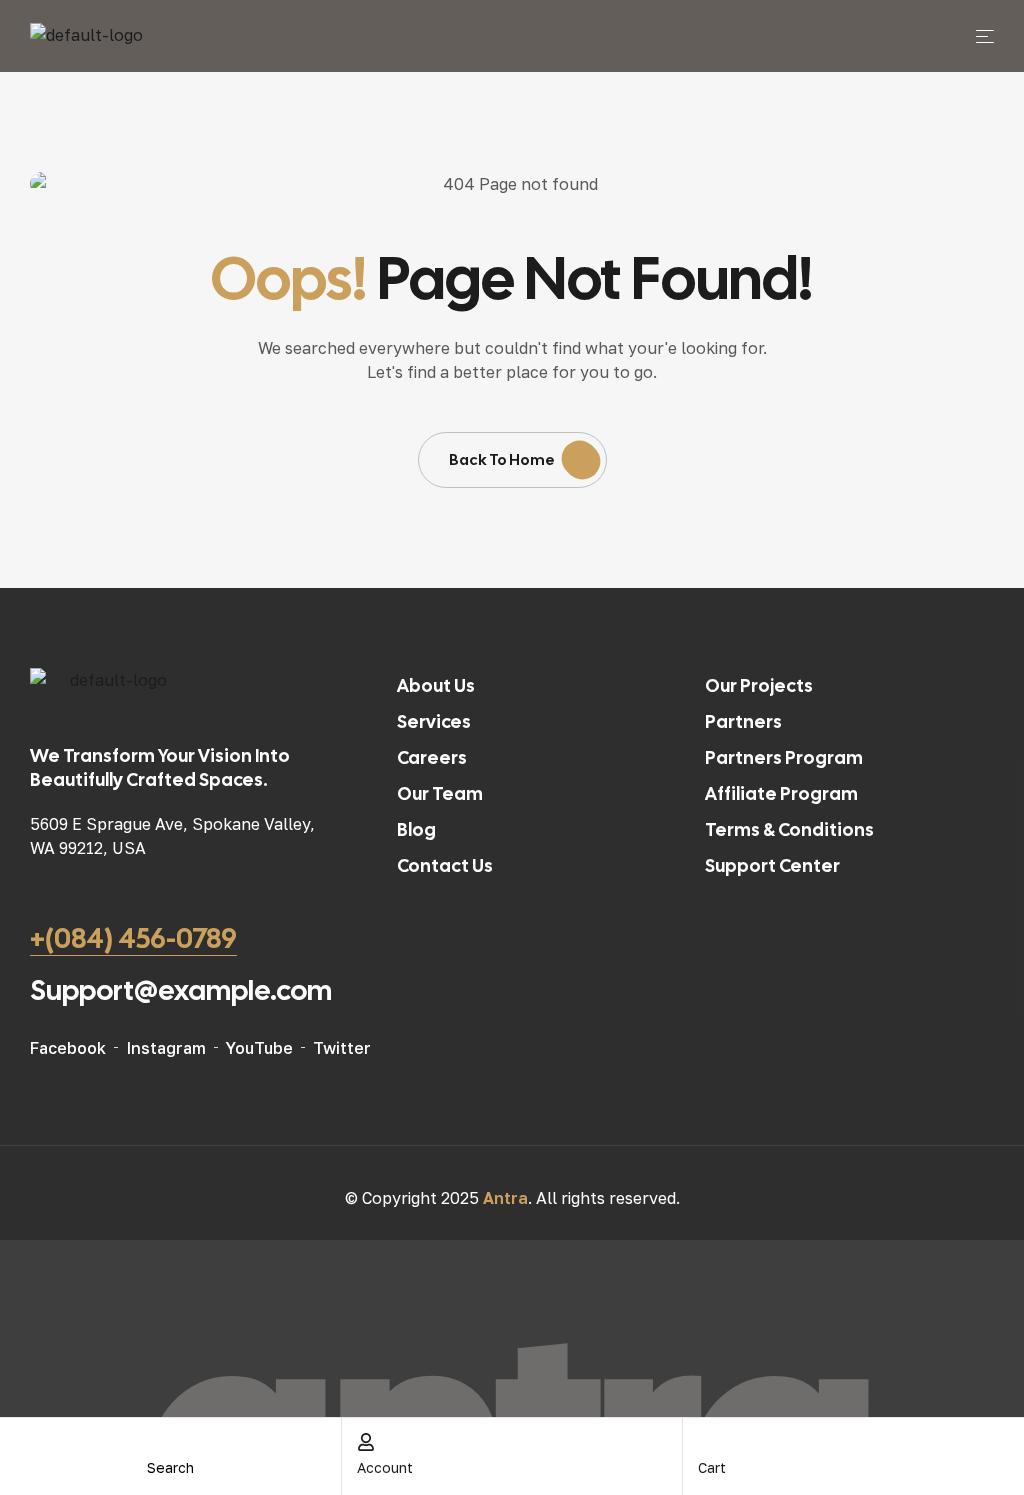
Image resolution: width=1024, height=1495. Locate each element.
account (385, 1467)
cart (712, 1467)
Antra (505, 1198)
